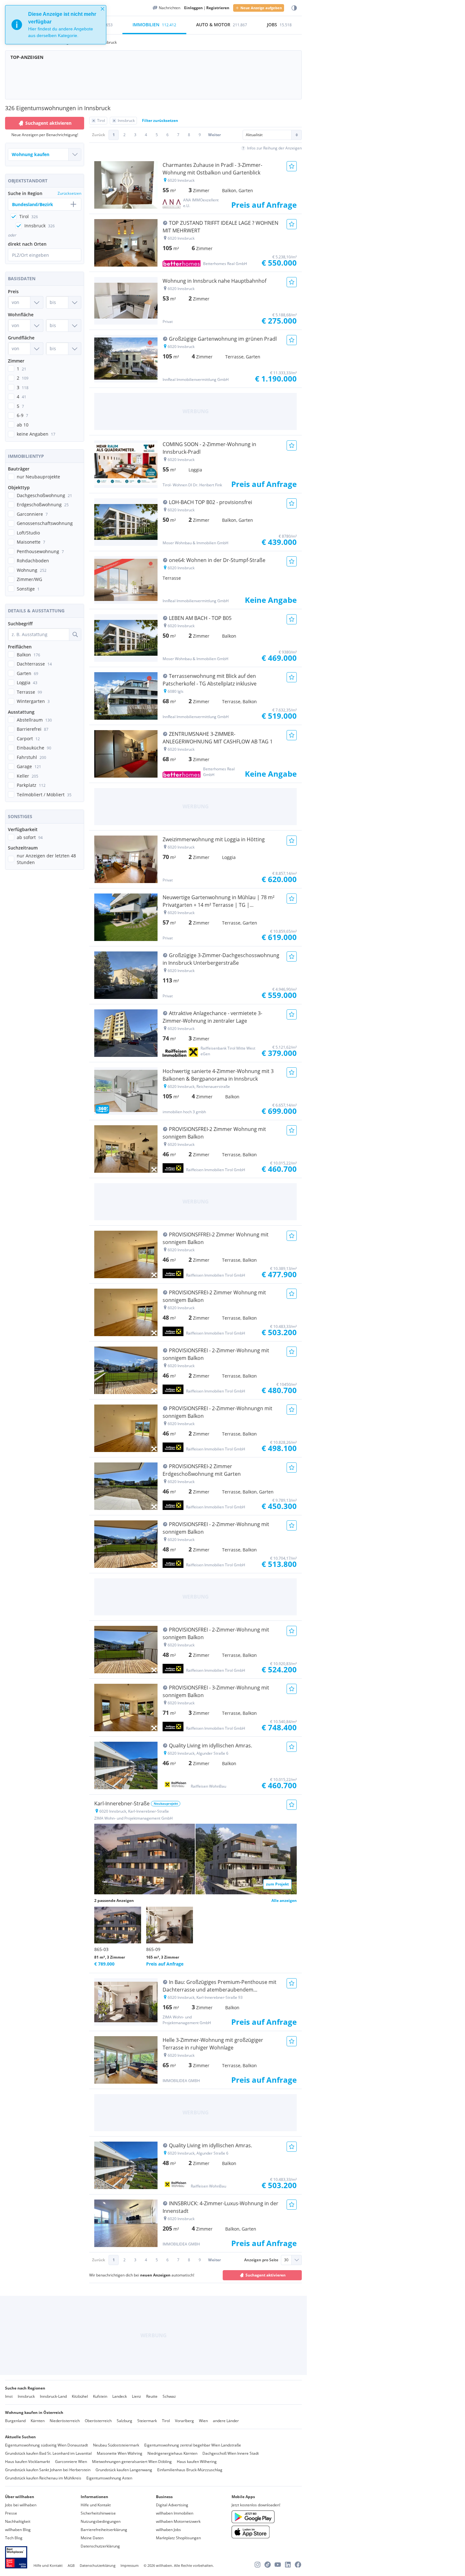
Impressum (130, 2565)
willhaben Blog (18, 2530)
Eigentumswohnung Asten (109, 2478)
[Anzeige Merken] (292, 166)
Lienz (136, 2396)
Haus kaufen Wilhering (197, 2462)
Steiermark (147, 2421)
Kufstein (100, 2396)
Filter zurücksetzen (160, 120)
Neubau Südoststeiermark (116, 2445)
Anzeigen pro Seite (261, 2260)
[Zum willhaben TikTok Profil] (268, 2565)
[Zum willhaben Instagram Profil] (257, 2565)
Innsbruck (26, 2396)
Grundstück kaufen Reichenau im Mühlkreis (43, 2478)
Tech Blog (14, 2538)
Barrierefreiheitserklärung (104, 2530)
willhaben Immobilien (175, 2513)
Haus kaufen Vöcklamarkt (28, 2462)
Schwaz (169, 2396)
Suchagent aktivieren (48, 123)
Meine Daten (92, 2538)
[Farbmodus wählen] (294, 8)
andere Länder (226, 2421)
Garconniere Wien (71, 2462)
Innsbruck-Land (53, 2396)
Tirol (166, 2421)
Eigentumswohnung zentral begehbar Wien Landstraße (193, 2445)
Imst (9, 2396)
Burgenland (15, 2421)
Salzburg (124, 2421)
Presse (11, 2513)
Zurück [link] (99, 135)
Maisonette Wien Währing (120, 2453)
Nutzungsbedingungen (101, 2521)
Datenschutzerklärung (100, 2546)
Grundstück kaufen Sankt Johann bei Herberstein (48, 2470)
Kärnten (38, 2421)
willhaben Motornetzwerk (178, 2521)
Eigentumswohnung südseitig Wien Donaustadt (46, 2445)
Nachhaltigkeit (18, 2521)
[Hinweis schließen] (102, 9)
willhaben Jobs (168, 2530)
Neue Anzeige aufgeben (261, 8)
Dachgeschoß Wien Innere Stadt (231, 2453)
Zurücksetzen (69, 193)
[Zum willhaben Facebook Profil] (298, 2565)
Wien (203, 2421)
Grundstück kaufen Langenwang (124, 2470)
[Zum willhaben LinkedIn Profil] (288, 2565)
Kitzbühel (80, 2396)
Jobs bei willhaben (21, 2505)
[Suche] (75, 635)
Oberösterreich (98, 2421)
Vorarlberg (184, 2421)
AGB (71, 2565)
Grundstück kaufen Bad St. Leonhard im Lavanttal (48, 2453)
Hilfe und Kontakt (96, 2505)
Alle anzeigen (284, 1900)
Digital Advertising (172, 2505)
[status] (56, 25)
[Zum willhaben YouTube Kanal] (278, 2565)
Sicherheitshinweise (98, 2513)
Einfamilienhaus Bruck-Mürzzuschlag (190, 2470)
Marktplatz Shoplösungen (178, 2538)
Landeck (120, 2396)
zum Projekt (277, 1884)
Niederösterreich (65, 2421)
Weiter (214, 135)
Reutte (152, 2396)
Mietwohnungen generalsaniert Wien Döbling (132, 2462)
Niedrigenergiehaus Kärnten (172, 2453)
